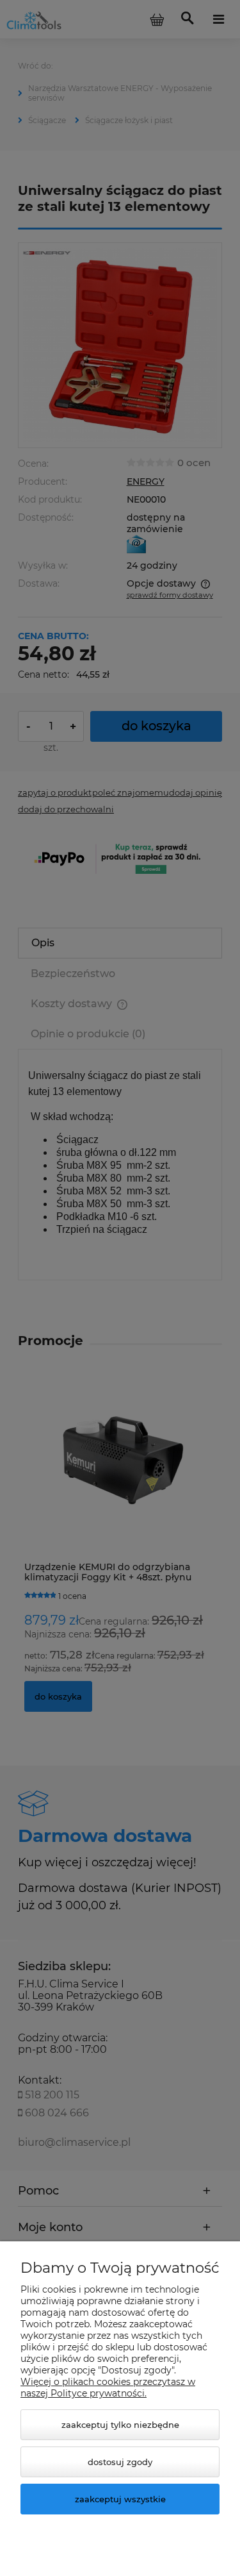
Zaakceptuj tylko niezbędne (120, 2425)
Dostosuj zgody (120, 2462)
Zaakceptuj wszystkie (120, 2499)
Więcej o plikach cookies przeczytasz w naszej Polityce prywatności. (108, 2388)
